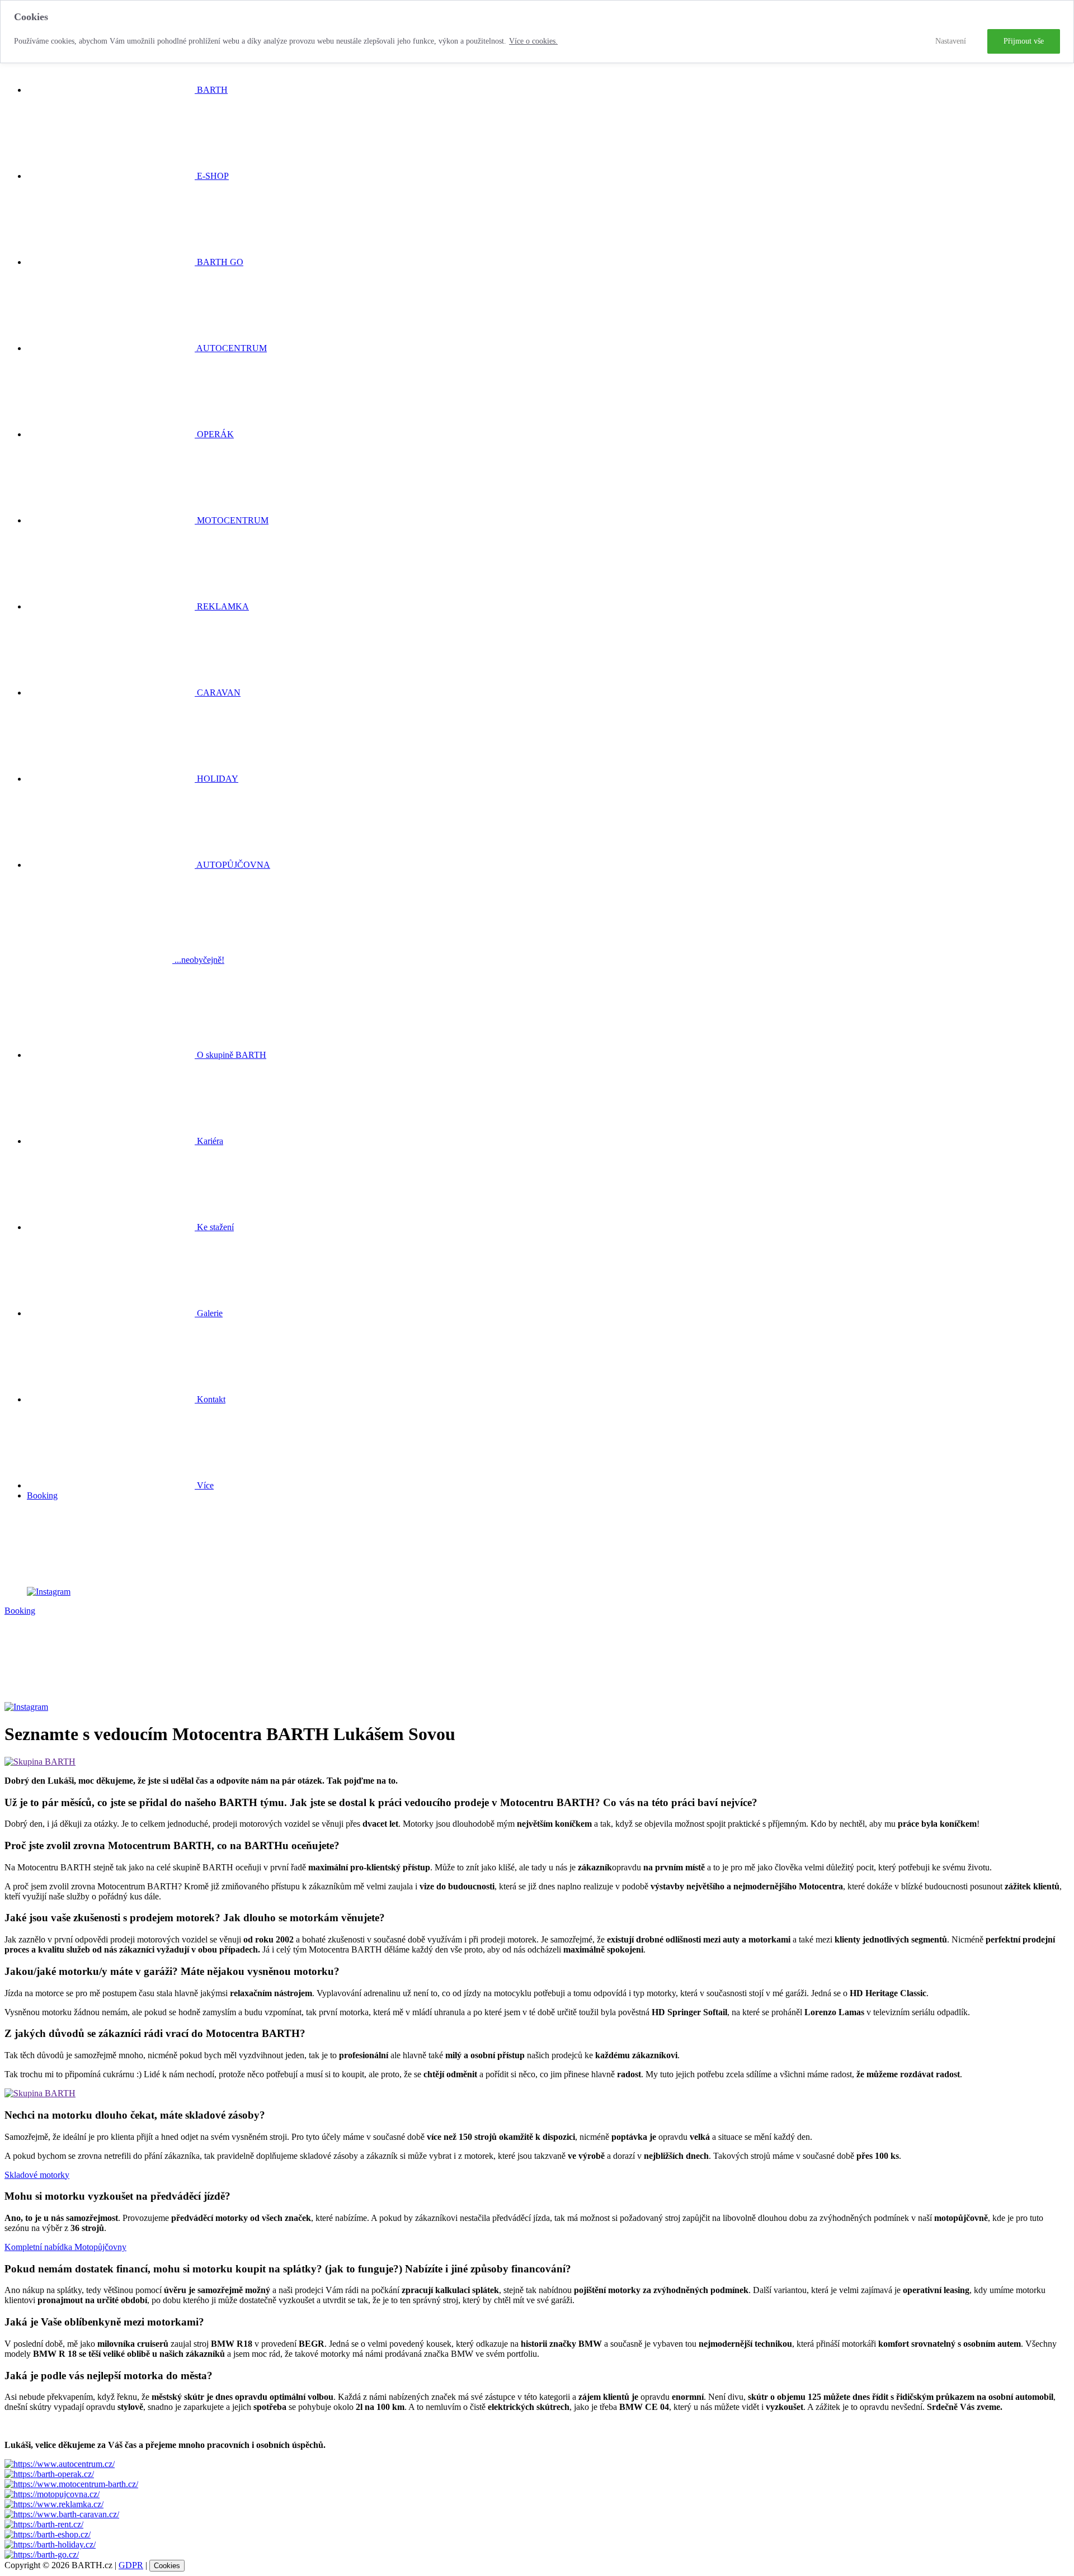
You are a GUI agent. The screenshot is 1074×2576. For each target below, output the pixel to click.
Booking (42, 1495)
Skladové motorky (37, 2175)
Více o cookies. (533, 41)
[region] (537, 32)
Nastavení (951, 41)
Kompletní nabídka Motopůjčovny (65, 2247)
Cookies (167, 2566)
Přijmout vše (1024, 41)
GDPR (131, 2565)
